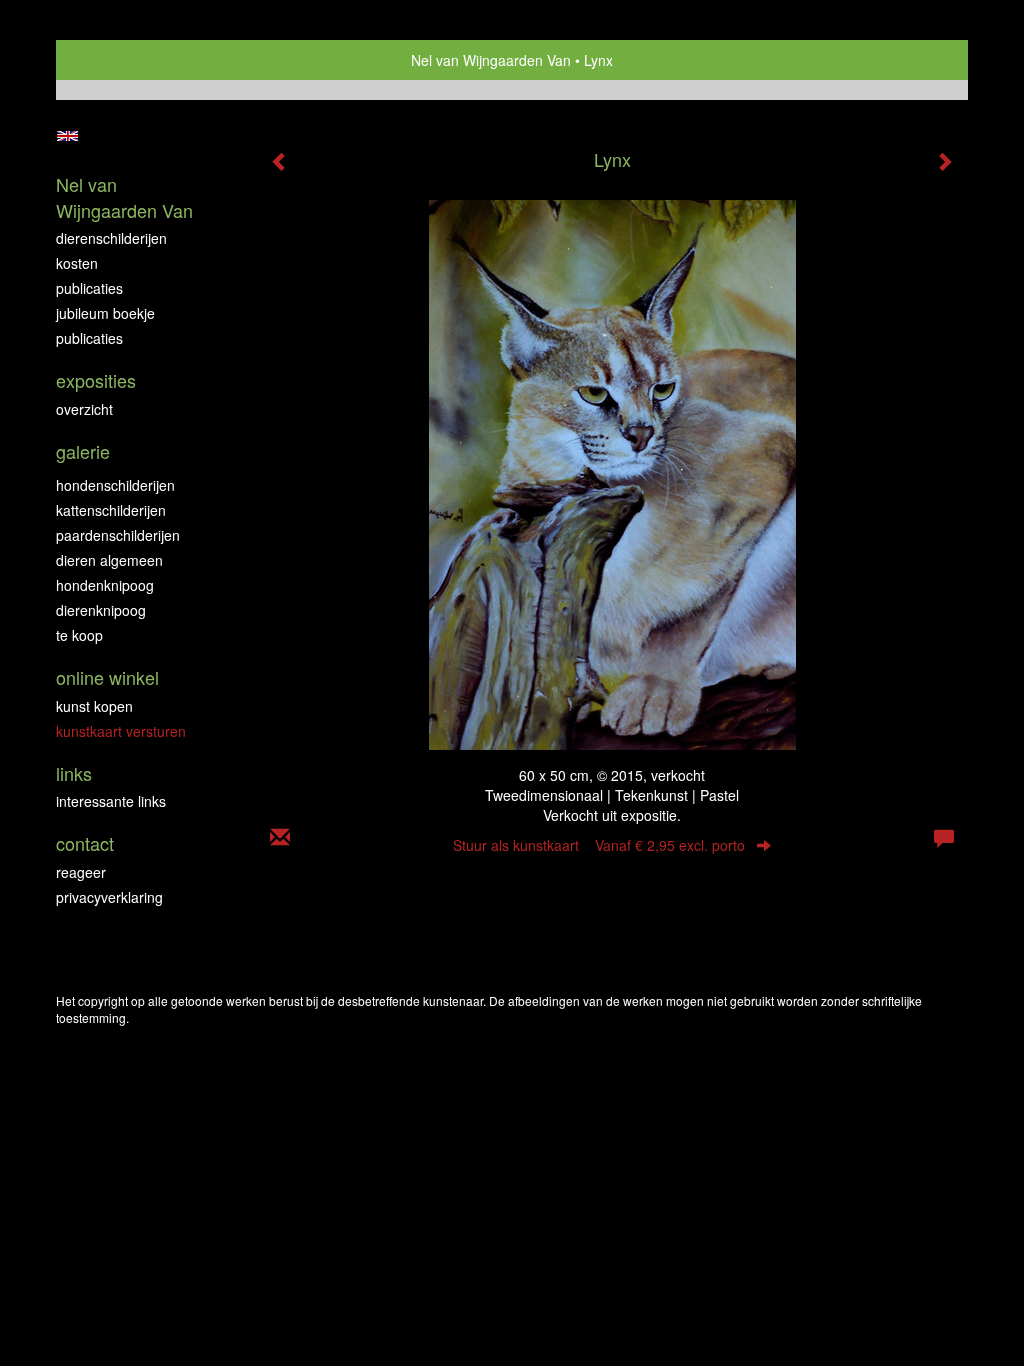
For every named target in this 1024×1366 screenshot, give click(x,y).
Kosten (77, 263)
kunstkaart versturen (121, 731)
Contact (85, 843)
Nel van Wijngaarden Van (491, 60)
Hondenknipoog (105, 585)
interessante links (111, 801)
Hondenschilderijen (115, 485)
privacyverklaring (109, 897)
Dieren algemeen (109, 560)
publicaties (89, 338)
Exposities (96, 380)
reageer (81, 872)
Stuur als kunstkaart (599, 845)
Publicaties (89, 288)
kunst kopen (94, 706)
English (67, 136)
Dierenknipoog (101, 610)
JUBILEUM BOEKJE (105, 313)
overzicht (84, 409)
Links (74, 773)
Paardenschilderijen (118, 535)
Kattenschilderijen (111, 510)
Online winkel (107, 677)
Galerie (83, 451)
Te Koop (79, 635)
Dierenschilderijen (111, 238)
